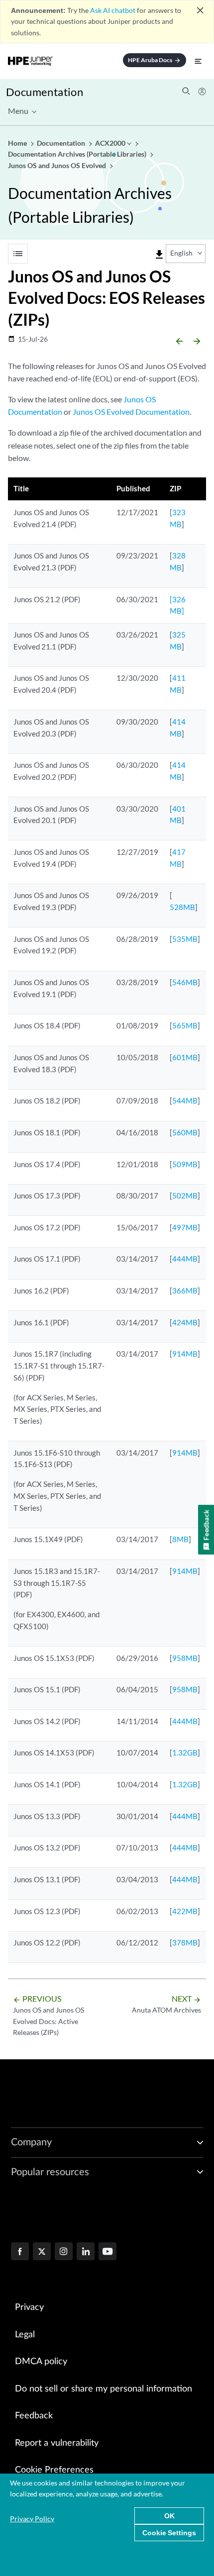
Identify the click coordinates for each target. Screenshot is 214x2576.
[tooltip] (159, 255)
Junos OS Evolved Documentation (131, 412)
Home (18, 143)
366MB (185, 1290)
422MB (185, 1911)
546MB (185, 982)
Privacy (29, 2307)
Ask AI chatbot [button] (113, 10)
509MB (185, 1164)
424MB (185, 1322)
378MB (185, 1942)
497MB (185, 1227)
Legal (25, 2335)
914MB (185, 1354)
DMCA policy (41, 2362)
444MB (185, 1259)
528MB (182, 907)
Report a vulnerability (57, 2443)
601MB (185, 1057)
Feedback (34, 2416)
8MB (180, 1539)
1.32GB (185, 1752)
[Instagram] (64, 2252)
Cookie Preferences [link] (54, 2470)
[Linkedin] (86, 2252)
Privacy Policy (32, 2519)
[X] (42, 2252)
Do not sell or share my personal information (104, 2389)
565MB (185, 1025)
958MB (185, 1658)
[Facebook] (20, 2252)
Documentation (45, 92)
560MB (185, 1132)
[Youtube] (107, 2252)
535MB (185, 939)
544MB (185, 1101)
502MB (185, 1196)
